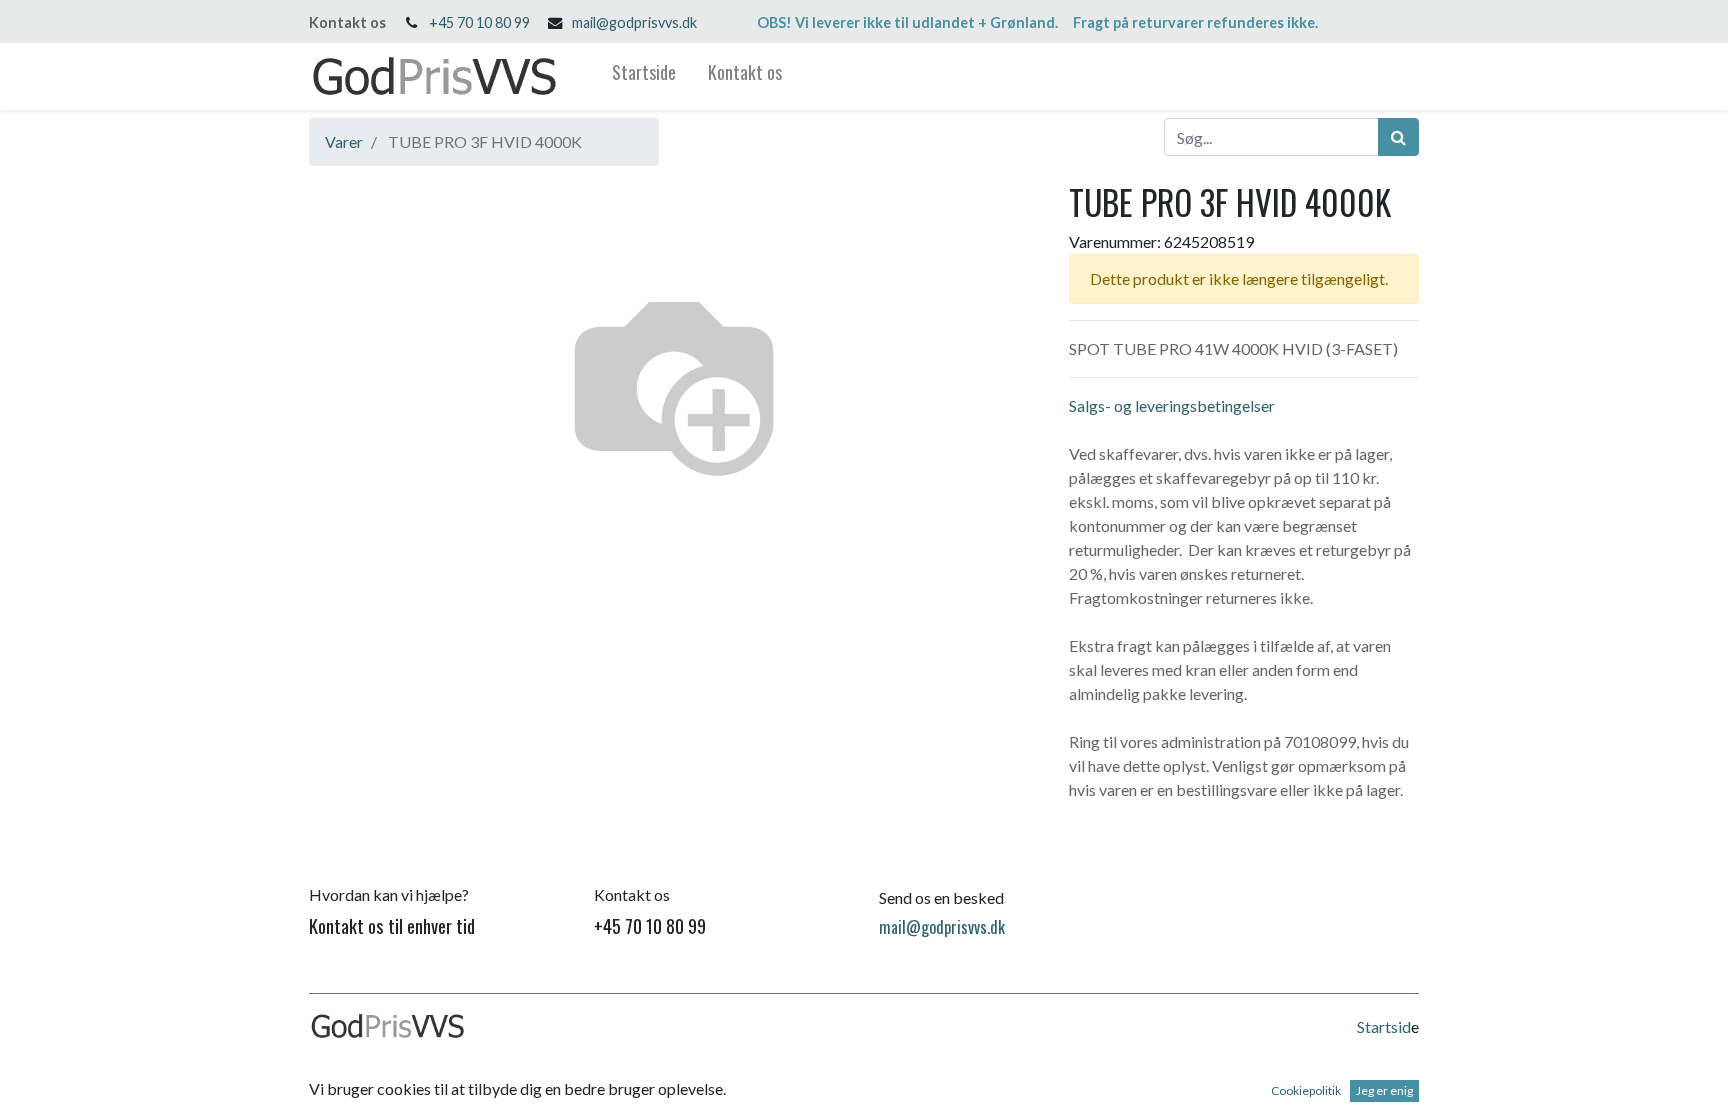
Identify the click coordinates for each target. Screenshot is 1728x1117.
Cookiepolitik (1306, 1090)
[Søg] (1398, 137)
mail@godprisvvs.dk (634, 22)
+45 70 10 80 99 (479, 22)
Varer (344, 141)
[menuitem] (644, 76)
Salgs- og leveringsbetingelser (1172, 405)
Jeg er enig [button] (1384, 1090)
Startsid (1384, 1026)
